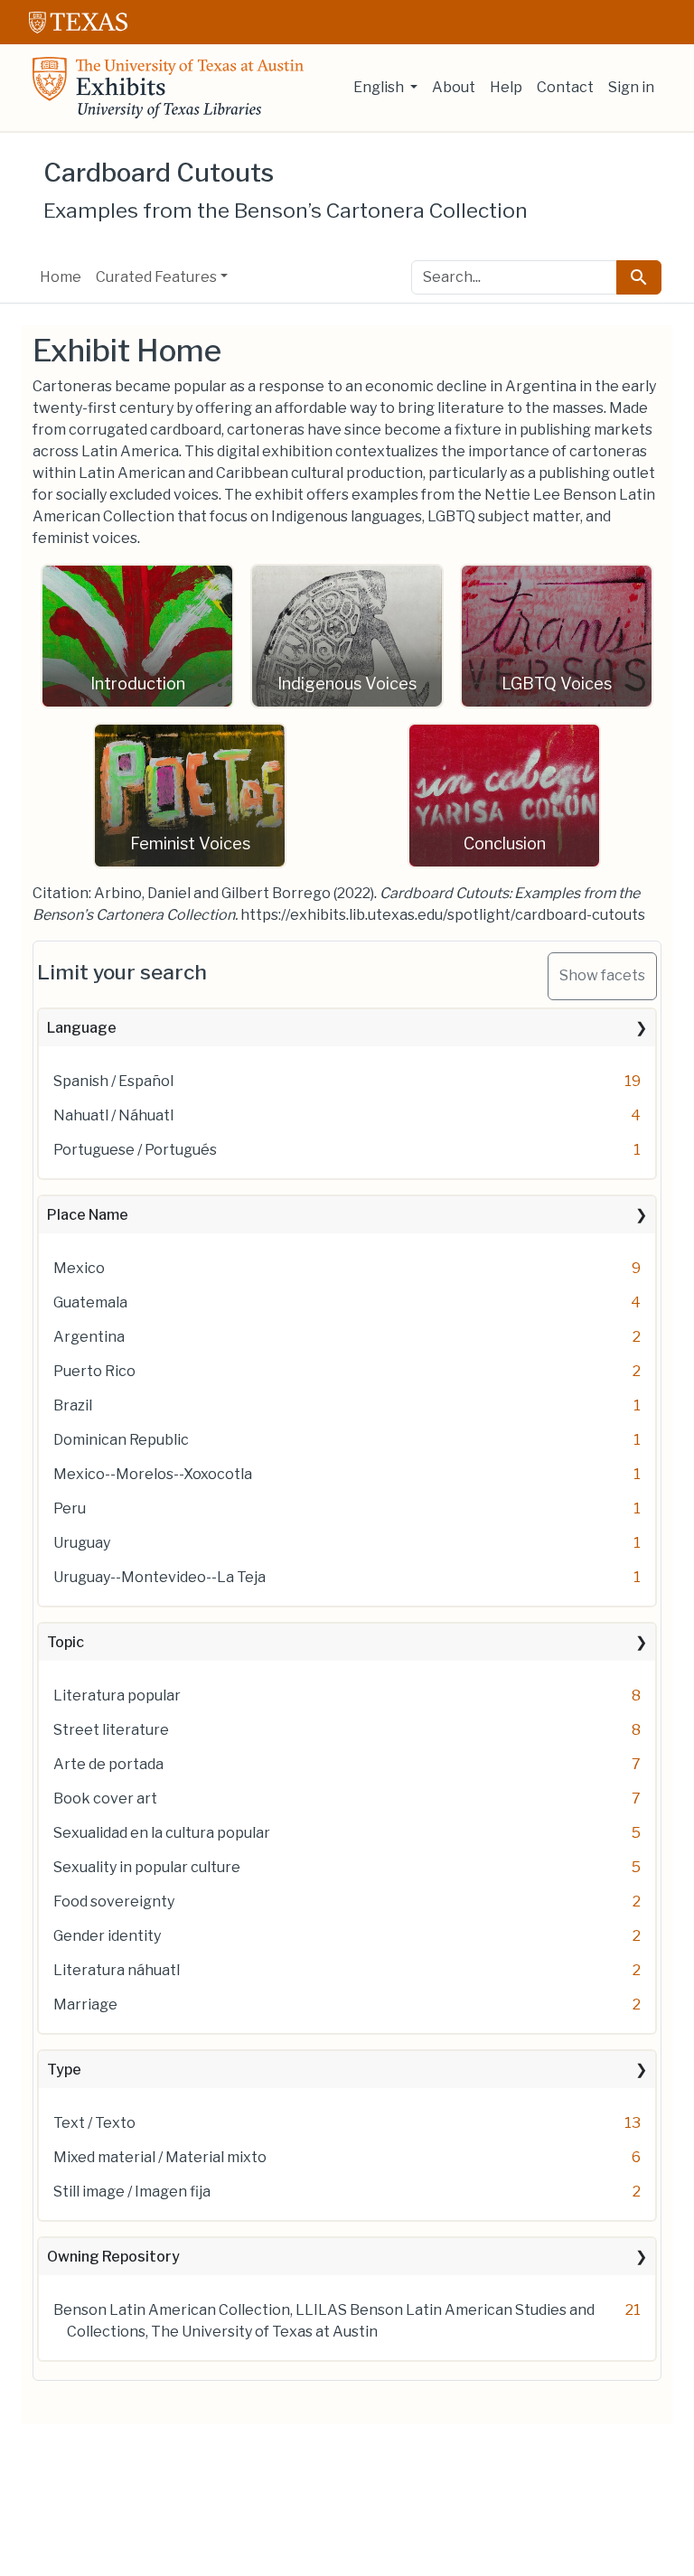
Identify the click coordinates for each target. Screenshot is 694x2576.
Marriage (85, 2005)
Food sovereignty (114, 1902)
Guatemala (90, 1302)
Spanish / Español (113, 1081)
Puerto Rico (94, 1371)
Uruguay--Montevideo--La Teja (159, 1577)
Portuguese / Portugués (135, 1150)
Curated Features (156, 277)
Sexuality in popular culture (147, 1867)
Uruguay (82, 1543)
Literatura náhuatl (117, 1970)
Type (64, 2070)
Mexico (79, 1268)
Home (61, 277)
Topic (66, 1642)
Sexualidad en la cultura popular (162, 1833)
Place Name (88, 1215)
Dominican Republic (121, 1440)
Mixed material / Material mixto (160, 2157)
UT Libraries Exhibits (168, 88)
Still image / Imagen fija (132, 2192)
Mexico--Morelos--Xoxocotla (153, 1474)
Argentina (89, 1337)
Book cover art (105, 1799)
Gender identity (107, 1936)
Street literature (111, 1730)
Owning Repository (113, 2257)
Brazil (73, 1405)
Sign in (631, 87)
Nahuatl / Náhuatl (113, 1115)
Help (506, 87)
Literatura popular (117, 1695)
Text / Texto (94, 2123)
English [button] (380, 87)
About (454, 87)
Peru (70, 1508)
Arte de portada (108, 1764)
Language (82, 1028)
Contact (565, 87)
